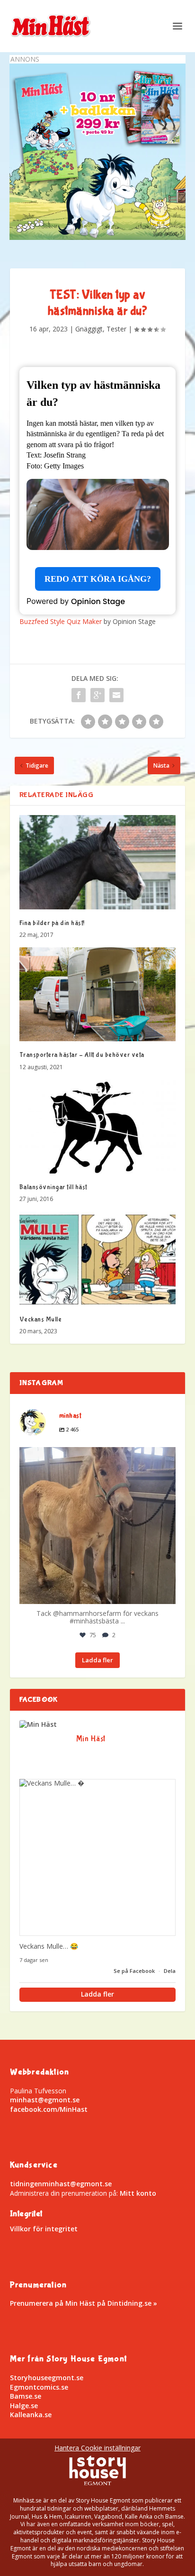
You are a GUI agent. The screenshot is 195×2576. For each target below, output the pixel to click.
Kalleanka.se (31, 2415)
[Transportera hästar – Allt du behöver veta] (98, 994)
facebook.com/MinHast (49, 2109)
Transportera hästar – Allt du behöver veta (82, 1055)
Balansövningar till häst (53, 1187)
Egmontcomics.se (39, 2387)
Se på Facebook (135, 1971)
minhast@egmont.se (45, 2100)
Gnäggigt (89, 329)
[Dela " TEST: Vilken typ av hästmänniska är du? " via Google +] (97, 695)
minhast (96, 1457)
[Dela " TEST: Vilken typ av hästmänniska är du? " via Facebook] (79, 695)
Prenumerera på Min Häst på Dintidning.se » (84, 2303)
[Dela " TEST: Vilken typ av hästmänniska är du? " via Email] (116, 695)
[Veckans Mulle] (98, 1258)
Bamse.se (26, 2396)
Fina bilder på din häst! (52, 923)
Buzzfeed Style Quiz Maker (61, 621)
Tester (116, 329)
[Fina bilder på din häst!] (98, 862)
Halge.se (24, 2406)
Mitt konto (138, 2193)
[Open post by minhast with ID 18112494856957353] (98, 1526)
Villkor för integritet (44, 2229)
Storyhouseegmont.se (47, 2378)
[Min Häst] (38, 1724)
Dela (170, 1971)
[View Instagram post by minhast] (166, 1592)
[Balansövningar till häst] (98, 1127)
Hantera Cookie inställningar (97, 2448)
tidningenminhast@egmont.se (61, 2184)
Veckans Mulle (41, 1320)
